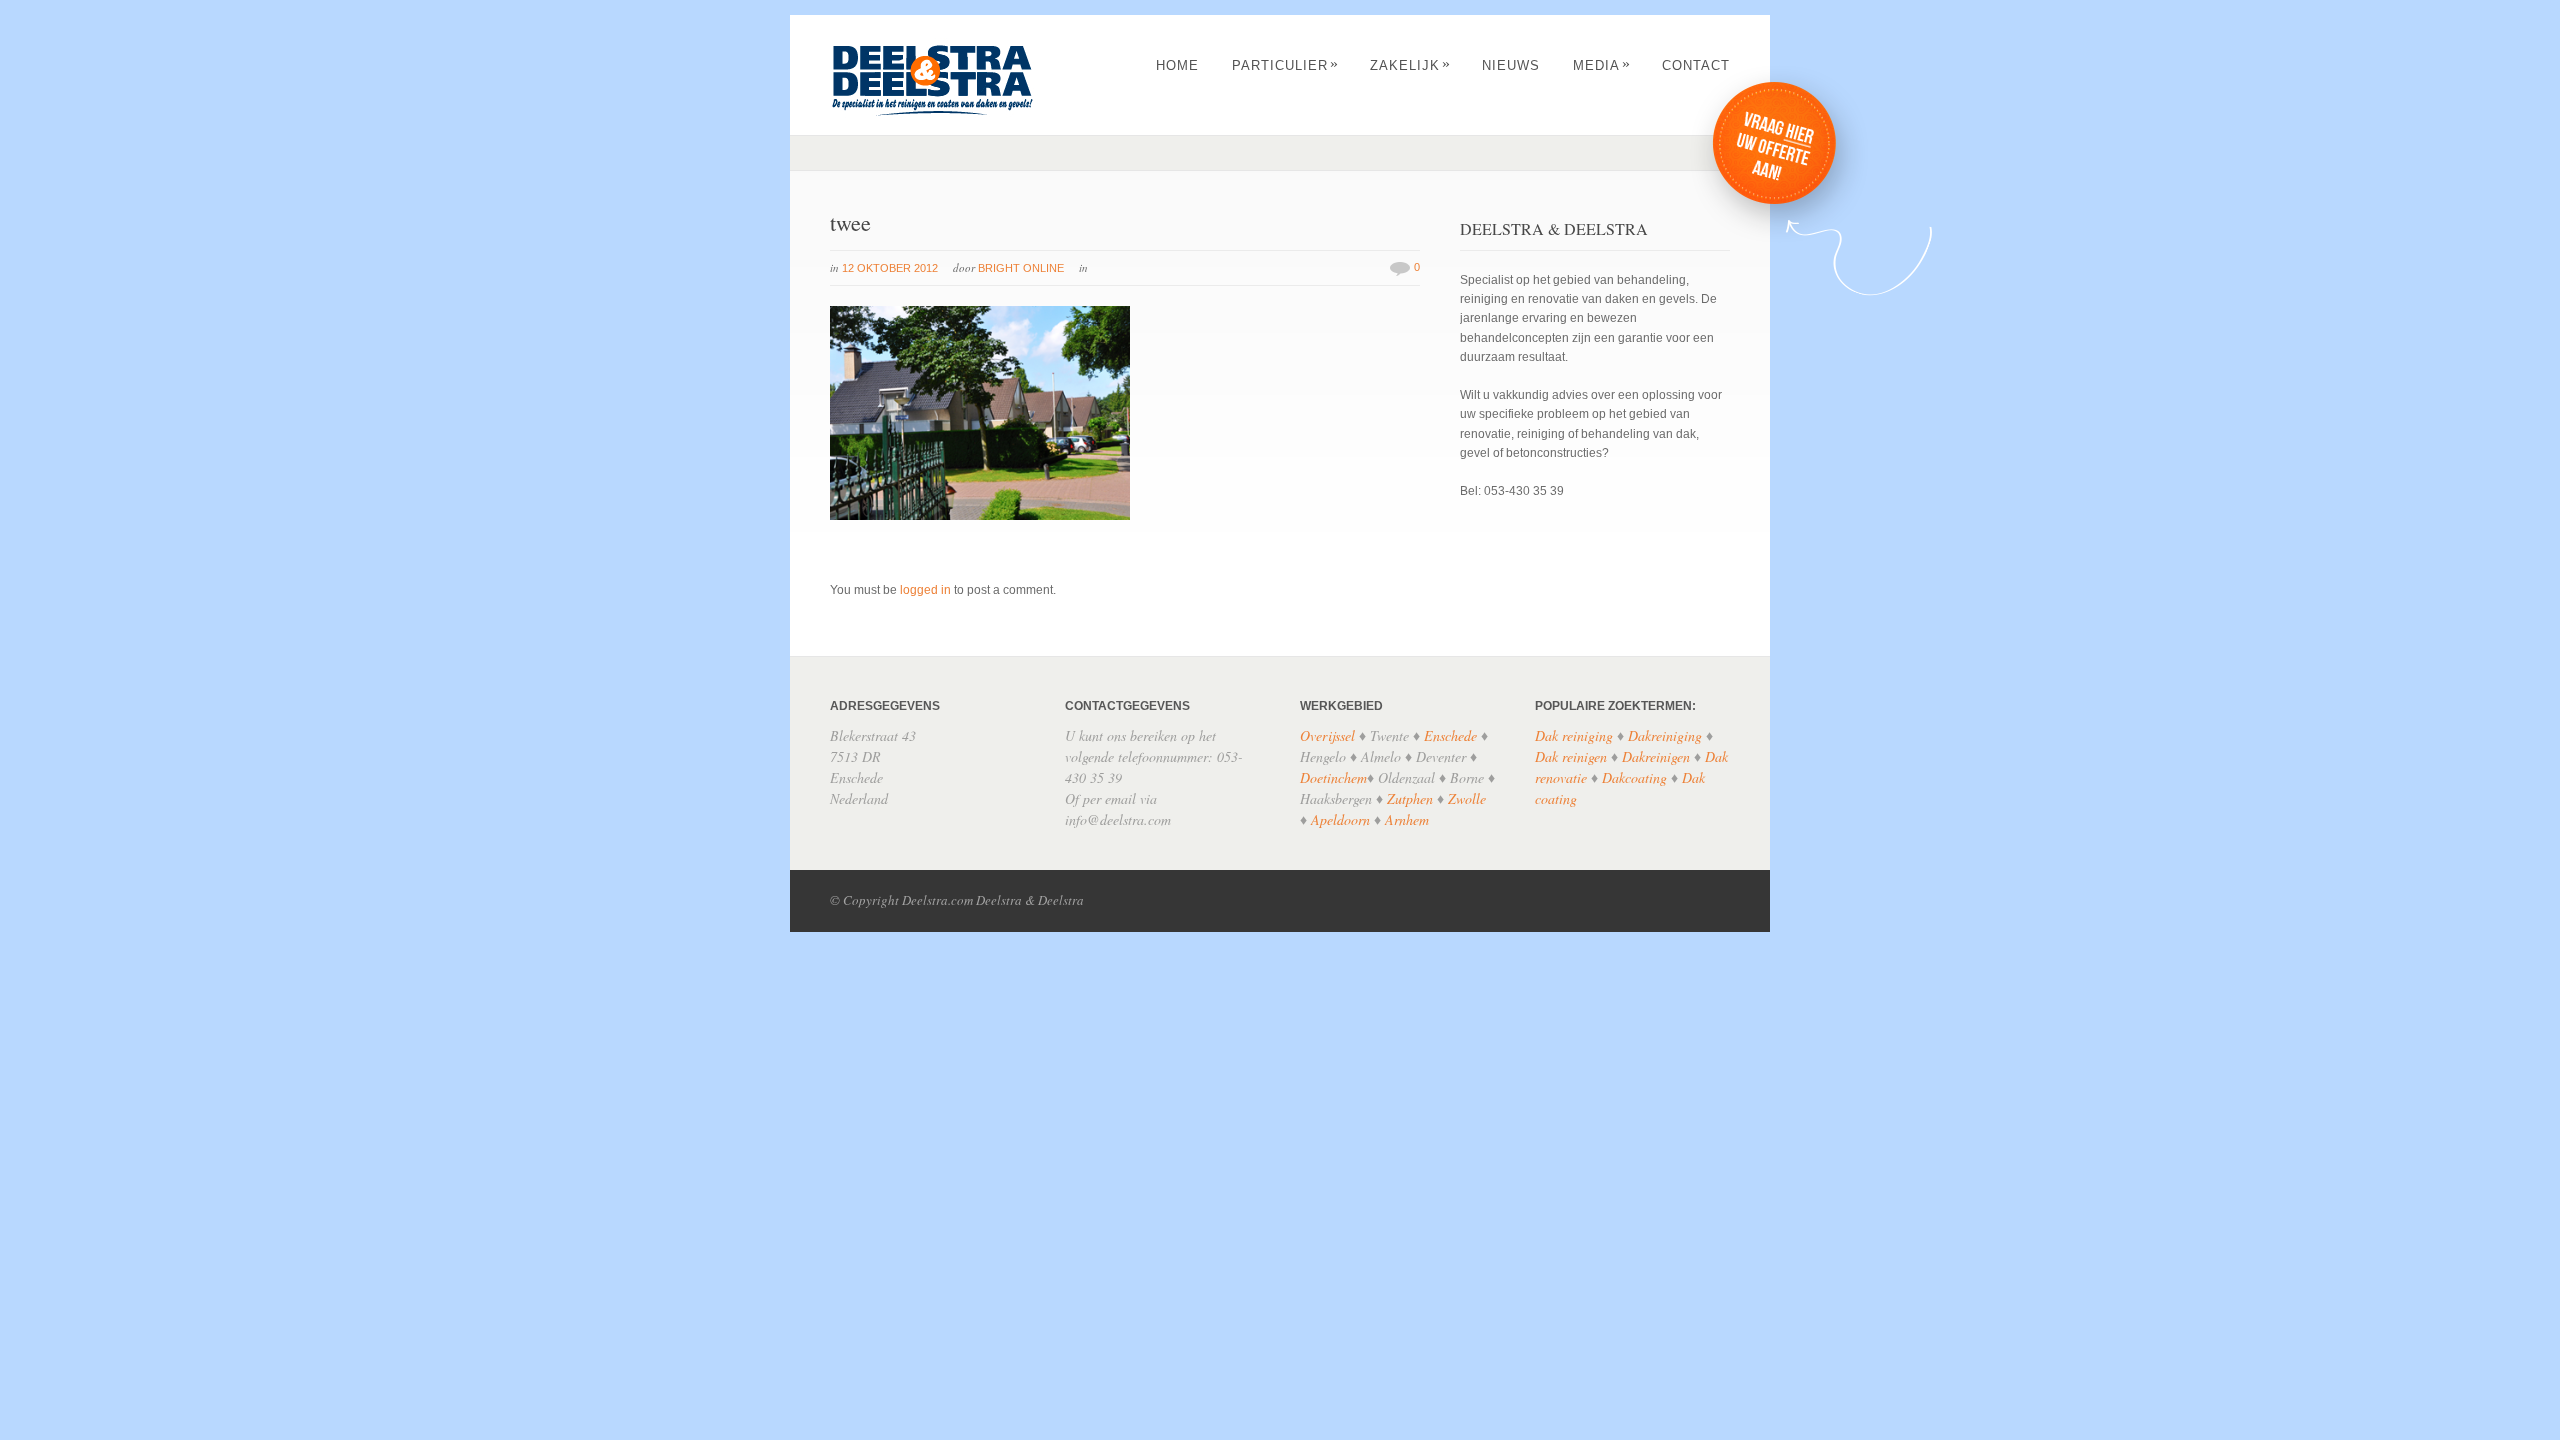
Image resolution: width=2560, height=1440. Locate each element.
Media (1602, 65)
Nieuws (1511, 65)
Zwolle (1467, 798)
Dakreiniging (1665, 735)
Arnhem (1407, 819)
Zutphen (1410, 798)
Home (1177, 65)
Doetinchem (1333, 777)
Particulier (1285, 65)
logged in (925, 590)
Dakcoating (1634, 777)
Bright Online (1021, 268)
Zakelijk (1410, 65)
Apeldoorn (1340, 819)
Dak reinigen (1571, 756)
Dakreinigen (1656, 756)
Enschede (1450, 735)
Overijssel (1327, 735)
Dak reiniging (1574, 735)
